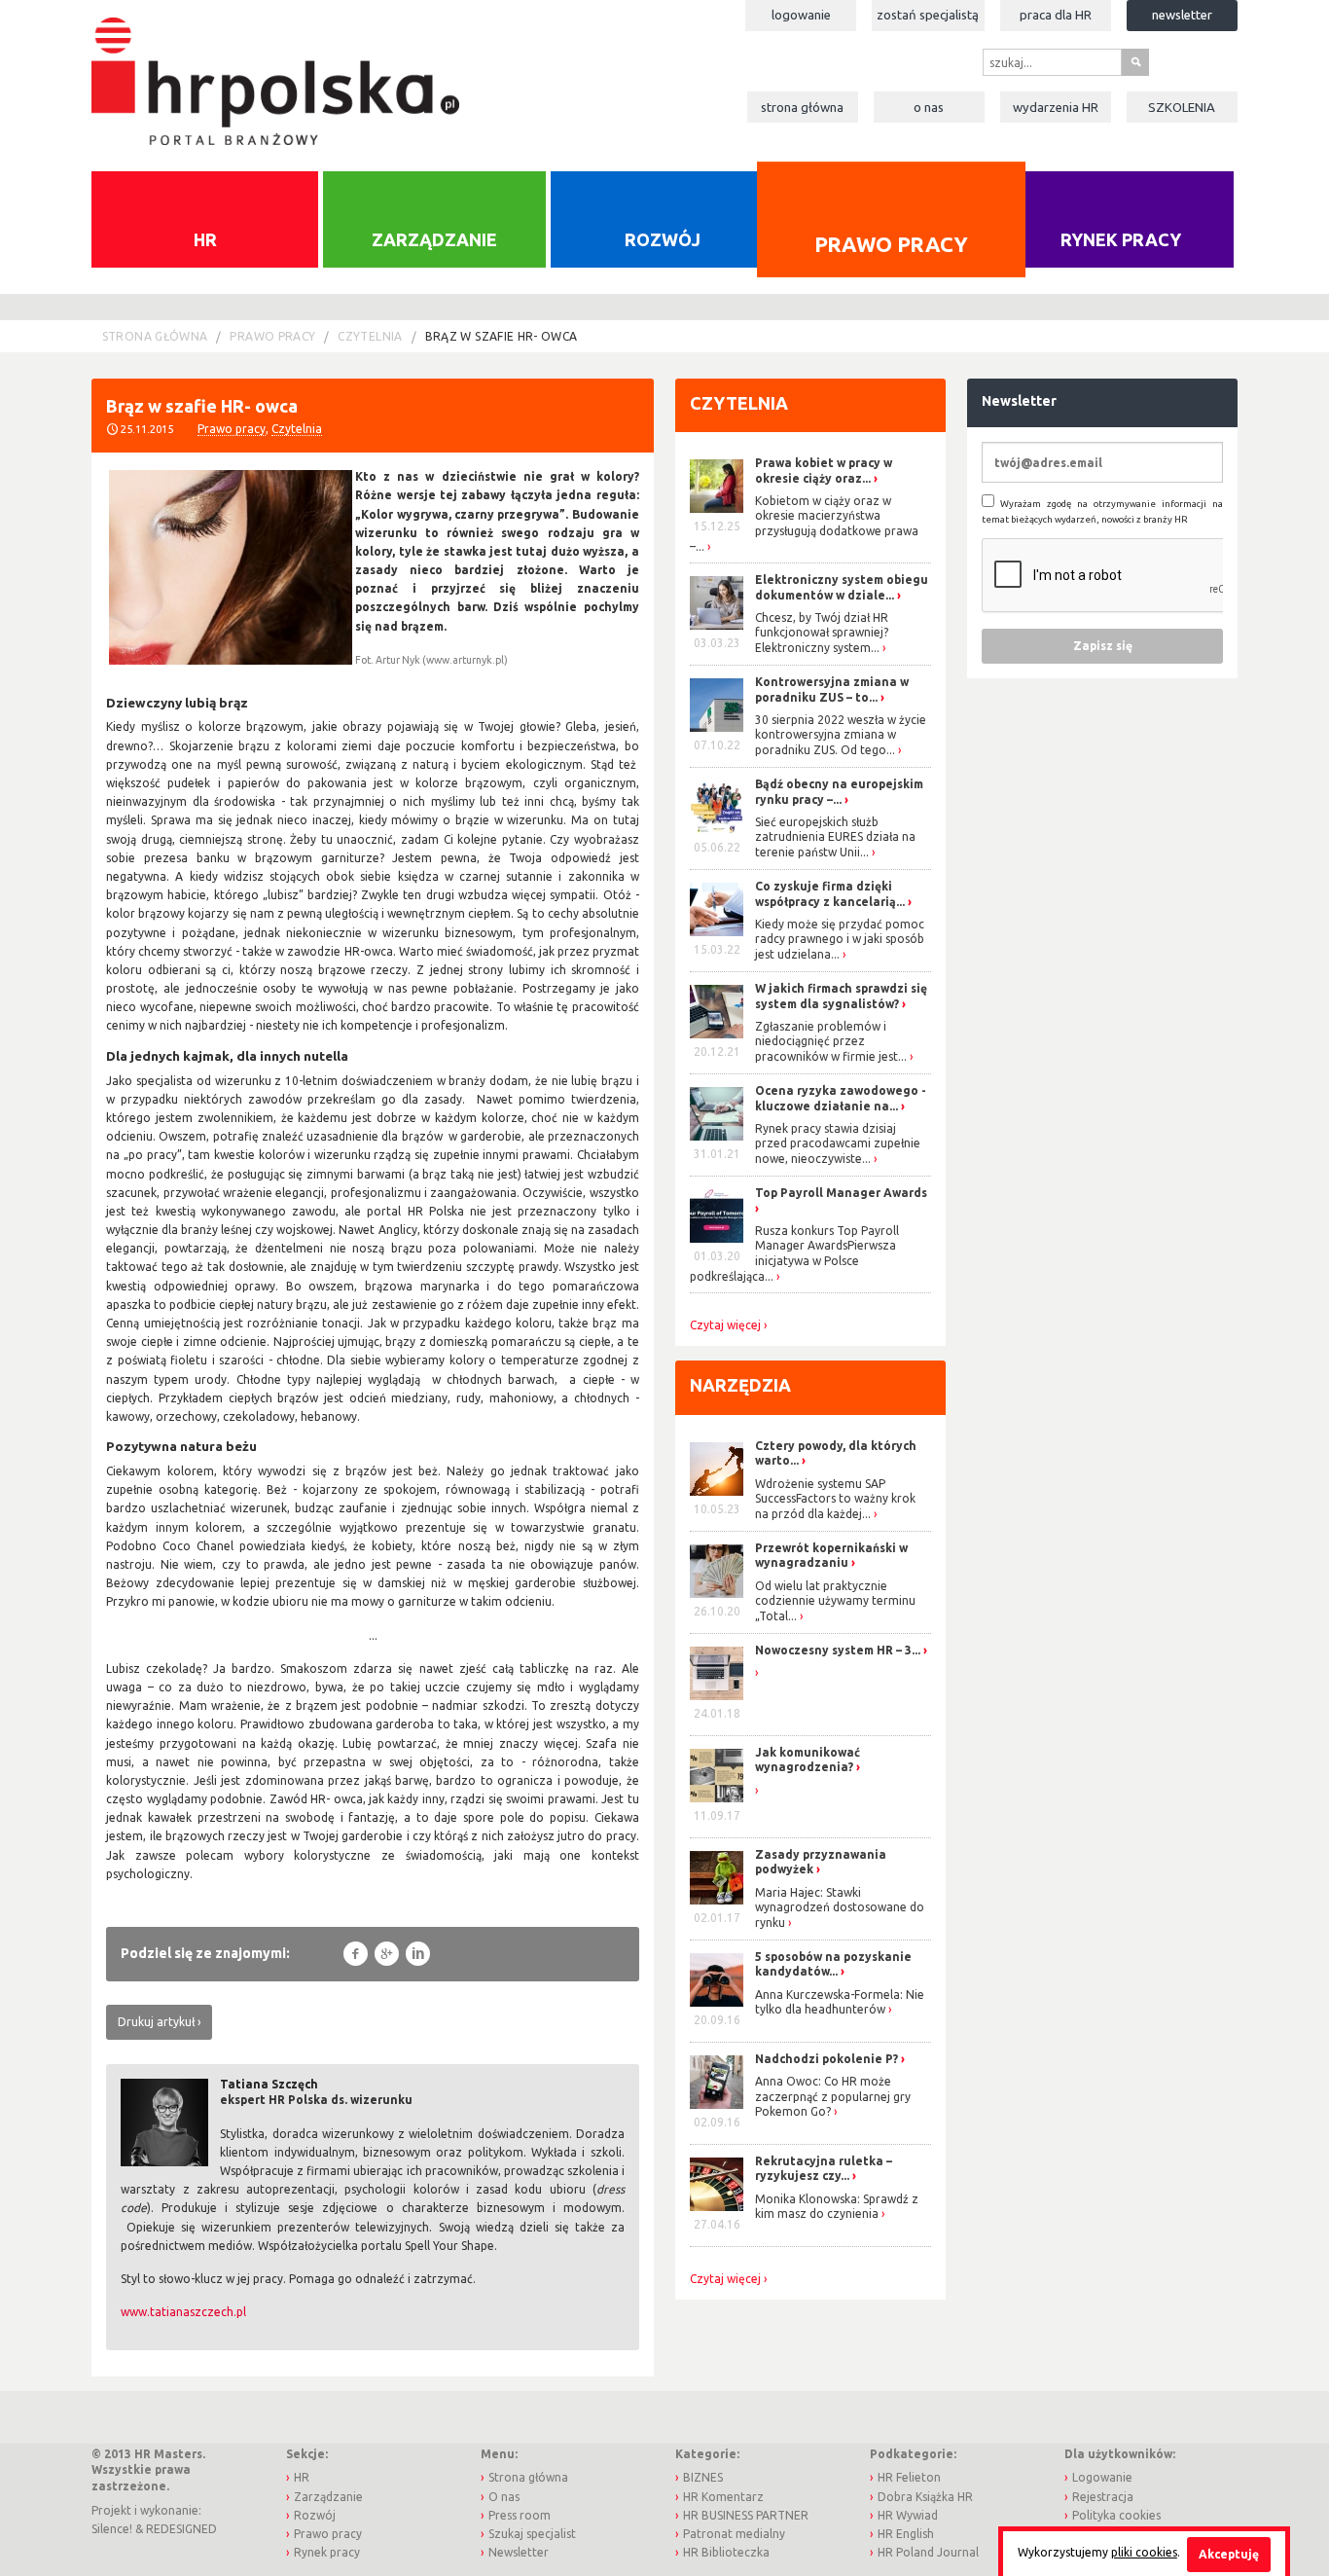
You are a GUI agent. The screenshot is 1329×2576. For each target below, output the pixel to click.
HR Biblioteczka (726, 2552)
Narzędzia (740, 1385)
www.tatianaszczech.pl (183, 2312)
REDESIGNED (181, 2529)
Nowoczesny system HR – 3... (838, 1650)
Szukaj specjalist (532, 2534)
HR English (906, 2534)
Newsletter (1182, 15)
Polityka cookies (1116, 2515)
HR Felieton (909, 2477)
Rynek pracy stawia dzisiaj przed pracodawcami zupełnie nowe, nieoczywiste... (838, 1143)
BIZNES (703, 2477)
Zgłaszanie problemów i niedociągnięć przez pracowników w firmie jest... (831, 1041)
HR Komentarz (723, 2497)
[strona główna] (275, 72)
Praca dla (1056, 15)
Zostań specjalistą (928, 15)
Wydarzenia (1056, 107)
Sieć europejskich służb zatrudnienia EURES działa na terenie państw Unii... (835, 837)
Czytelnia (370, 336)
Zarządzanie (434, 239)
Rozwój (663, 239)
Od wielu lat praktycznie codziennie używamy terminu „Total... (835, 1601)
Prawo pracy (890, 243)
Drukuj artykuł (156, 2022)
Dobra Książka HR (925, 2497)
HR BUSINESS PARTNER (746, 2515)
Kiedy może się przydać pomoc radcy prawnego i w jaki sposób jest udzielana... (840, 939)
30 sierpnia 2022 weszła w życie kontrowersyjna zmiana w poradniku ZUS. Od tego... (841, 735)
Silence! (112, 2529)
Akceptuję (1229, 2554)
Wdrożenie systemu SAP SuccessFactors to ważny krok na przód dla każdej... (835, 1499)
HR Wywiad (908, 2515)
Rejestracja (1103, 2497)
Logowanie (801, 15)
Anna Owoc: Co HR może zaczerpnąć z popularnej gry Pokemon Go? (833, 2096)
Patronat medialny (734, 2534)
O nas (929, 107)
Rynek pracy (1121, 239)
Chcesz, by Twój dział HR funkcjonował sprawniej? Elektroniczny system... (822, 633)
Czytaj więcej (725, 1325)
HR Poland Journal (928, 2552)
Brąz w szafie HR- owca (502, 336)
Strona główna (802, 107)
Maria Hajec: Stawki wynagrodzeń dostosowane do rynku (840, 1907)
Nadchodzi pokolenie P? (826, 2059)
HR (205, 239)
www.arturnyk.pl (465, 660)
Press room (520, 2515)
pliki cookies (1144, 2552)
